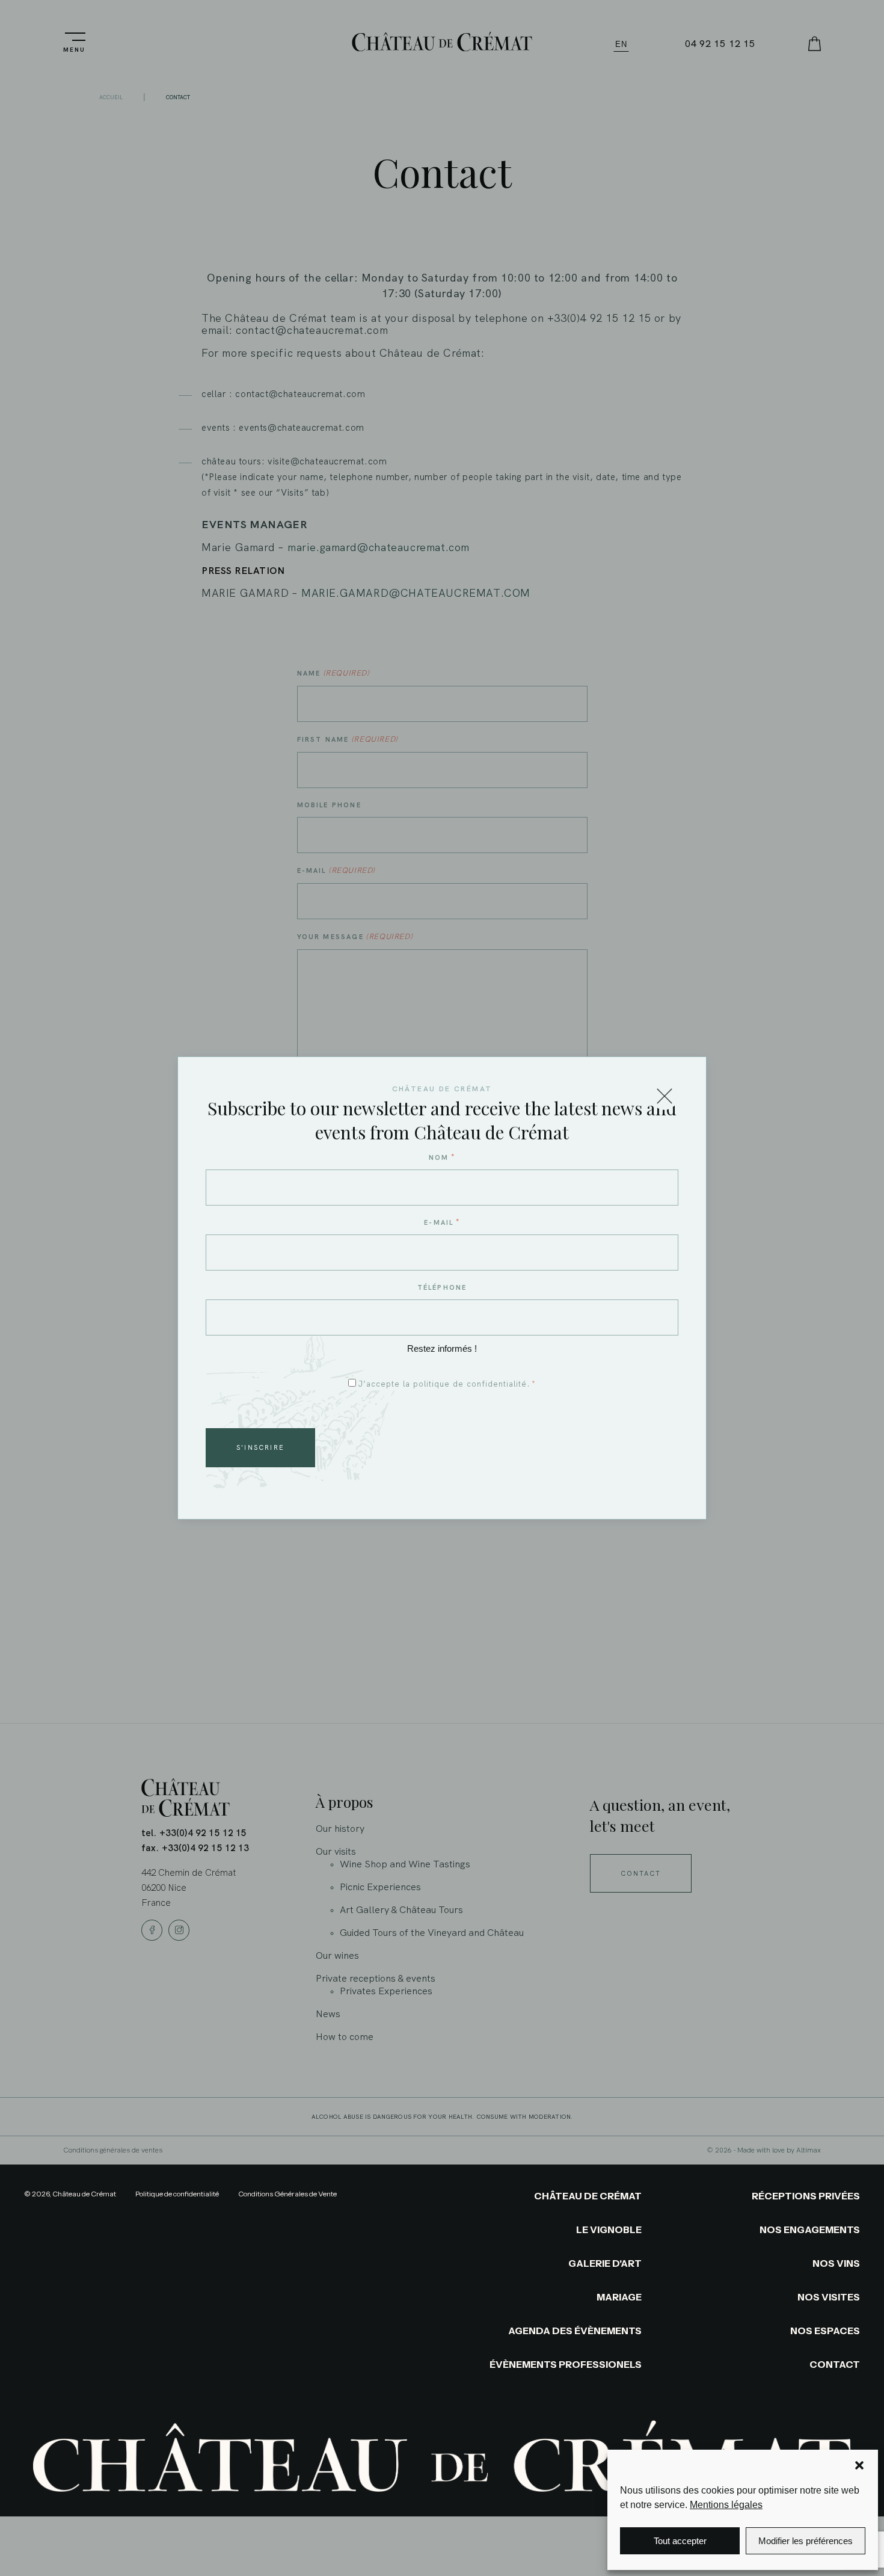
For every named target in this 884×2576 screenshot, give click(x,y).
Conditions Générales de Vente (287, 2194)
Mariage (619, 2297)
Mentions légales (726, 2505)
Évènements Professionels (566, 2364)
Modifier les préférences (806, 2541)
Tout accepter (680, 2541)
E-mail (442, 1222)
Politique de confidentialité (177, 2194)
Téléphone (442, 1287)
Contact (835, 2364)
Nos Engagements (810, 2229)
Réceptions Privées (806, 2196)
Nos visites (829, 2297)
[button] (859, 2465)
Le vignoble (609, 2229)
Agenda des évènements (575, 2331)
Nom (442, 1157)
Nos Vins (836, 2263)
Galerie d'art (605, 2263)
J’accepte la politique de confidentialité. (447, 1384)
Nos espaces (825, 2331)
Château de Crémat (588, 2196)
